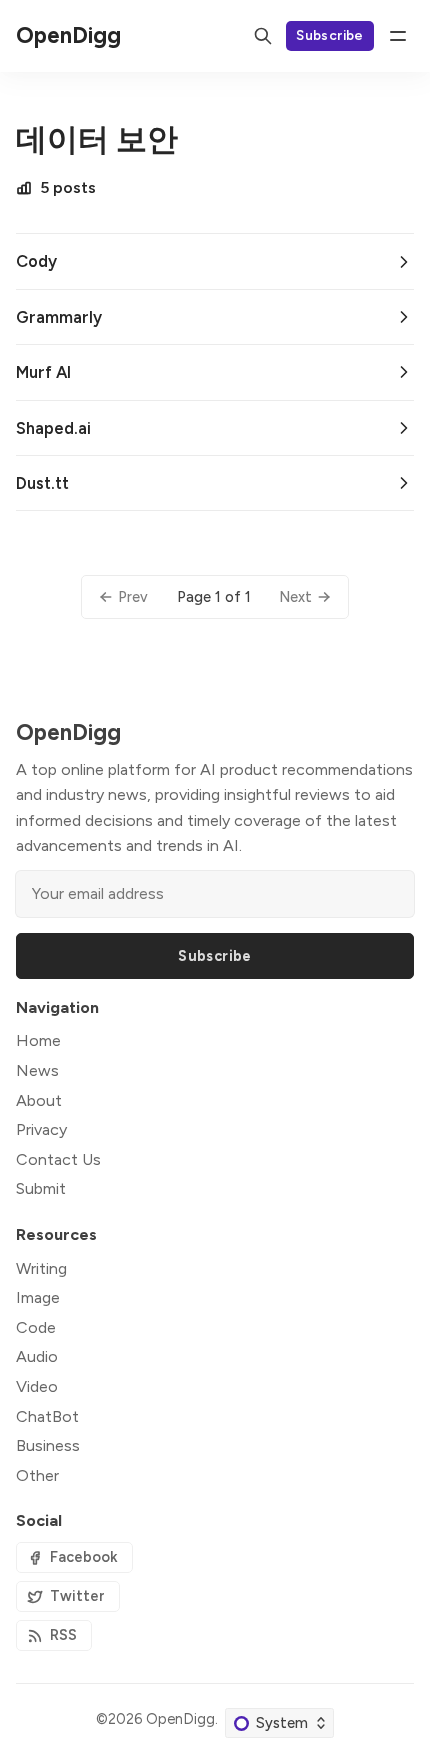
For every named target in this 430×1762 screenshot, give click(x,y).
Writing (41, 1268)
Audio (37, 1356)
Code (36, 1327)
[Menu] (398, 36)
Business (48, 1445)
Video (37, 1386)
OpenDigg (180, 1719)
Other (37, 1475)
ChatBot (47, 1416)
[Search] (263, 36)
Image (38, 1297)
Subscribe (330, 35)
